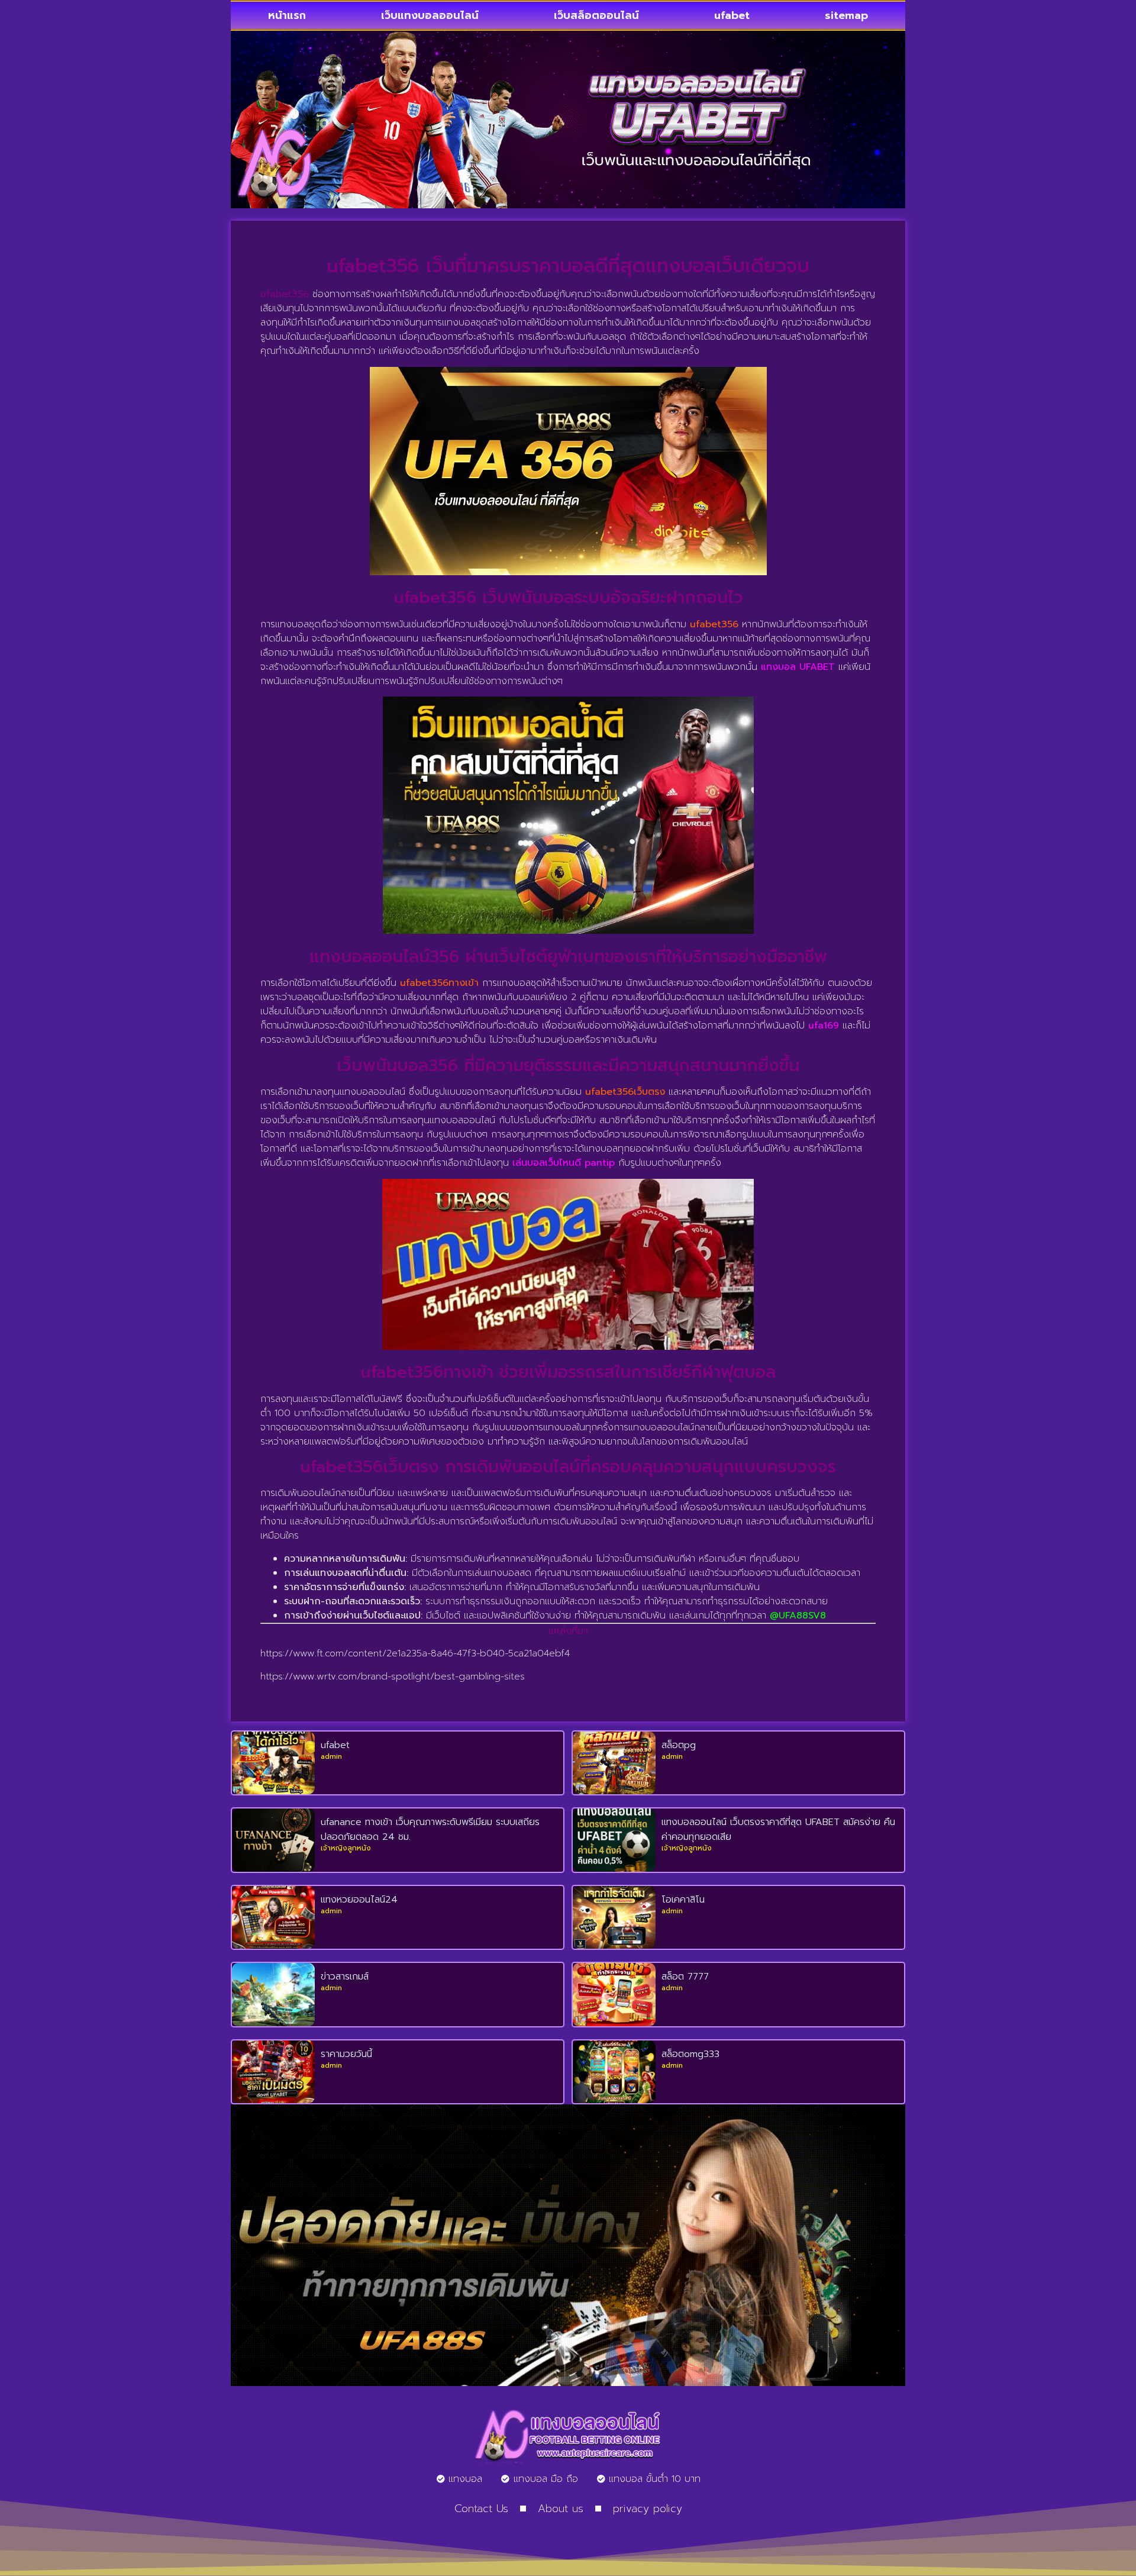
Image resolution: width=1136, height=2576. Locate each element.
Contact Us (481, 2509)
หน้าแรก (287, 15)
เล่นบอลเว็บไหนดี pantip (564, 1163)
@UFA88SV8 (798, 1616)
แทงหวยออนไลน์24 (359, 1900)
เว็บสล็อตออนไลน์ (596, 15)
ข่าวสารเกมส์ (345, 1977)
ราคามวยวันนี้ (346, 2054)
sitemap (846, 15)
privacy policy (648, 2509)
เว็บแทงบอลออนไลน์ (430, 15)
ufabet (732, 15)
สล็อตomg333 (690, 2054)
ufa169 (824, 1026)
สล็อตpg (679, 1745)
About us (561, 2509)
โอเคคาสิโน (683, 1900)
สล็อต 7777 (685, 1977)
